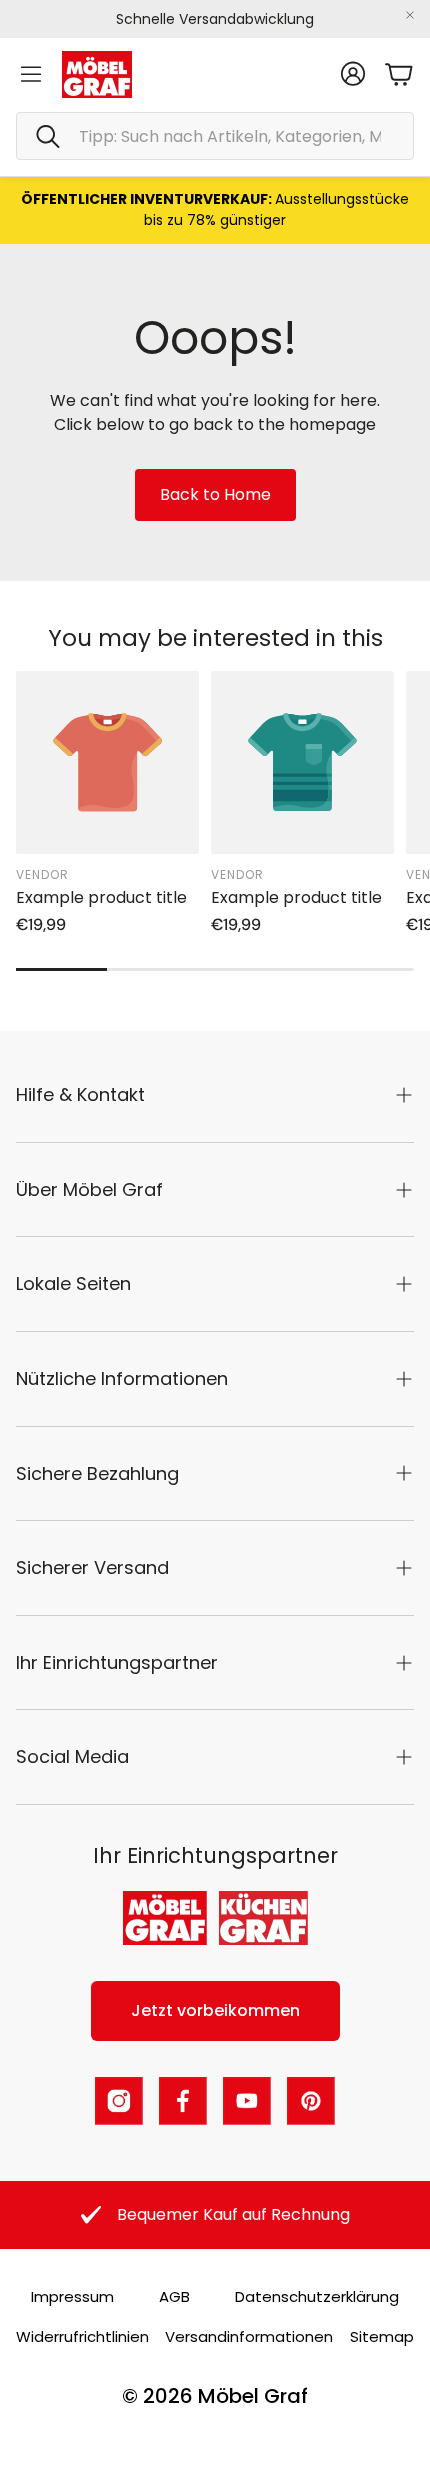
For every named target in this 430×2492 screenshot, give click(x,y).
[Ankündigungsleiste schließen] (410, 15)
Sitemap (382, 2336)
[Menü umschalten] (31, 74)
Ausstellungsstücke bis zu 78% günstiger (215, 209)
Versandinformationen (249, 2336)
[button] (215, 136)
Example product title (101, 897)
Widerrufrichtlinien (82, 2336)
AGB (174, 2296)
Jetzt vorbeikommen (215, 2010)
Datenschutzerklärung (317, 2296)
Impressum (72, 2296)
